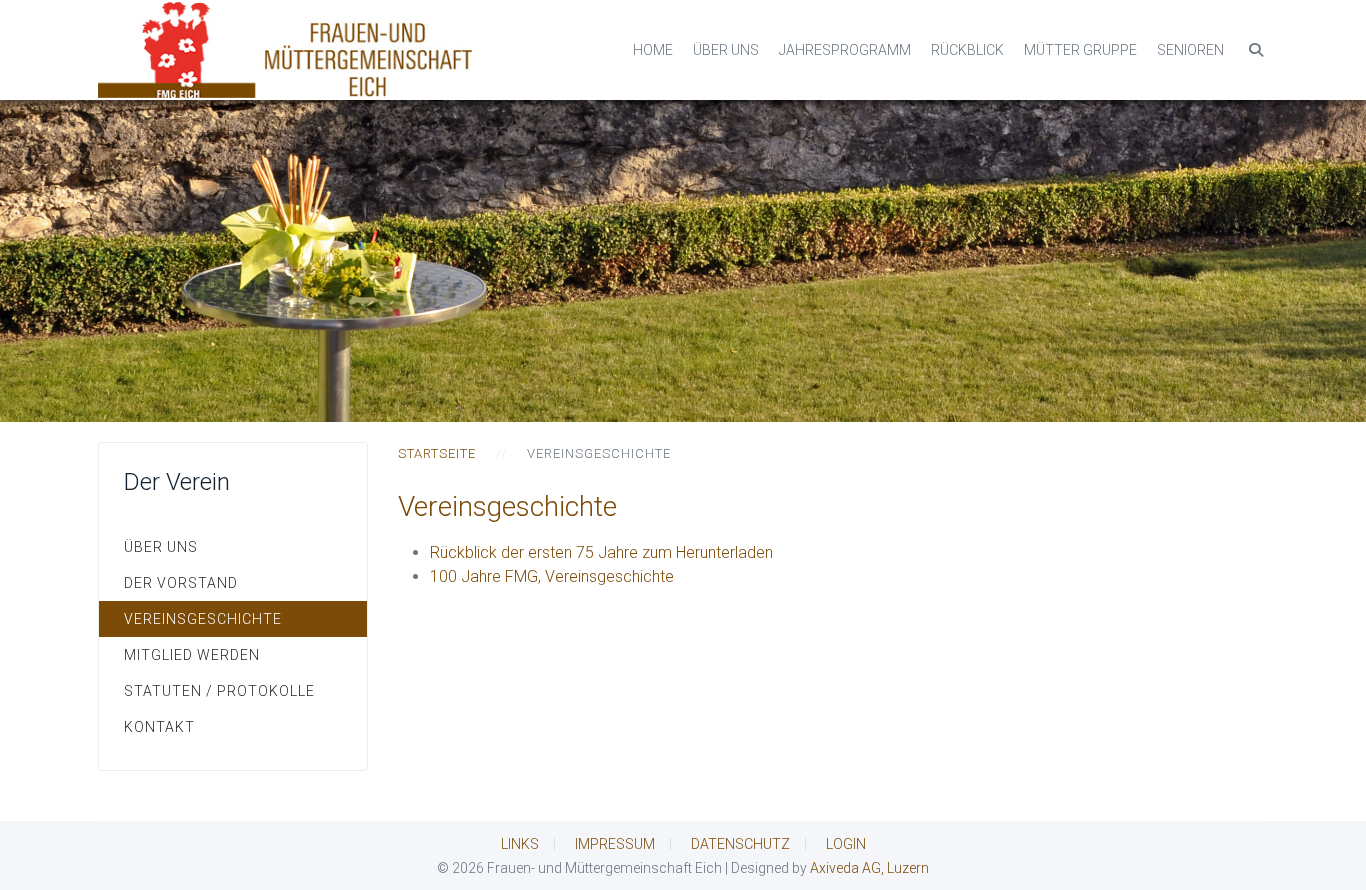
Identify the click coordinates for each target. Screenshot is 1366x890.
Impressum (615, 844)
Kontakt (159, 727)
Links (520, 844)
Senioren (1190, 50)
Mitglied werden (192, 655)
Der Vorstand (181, 583)
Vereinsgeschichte (203, 619)
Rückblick (967, 50)
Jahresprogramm (845, 50)
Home (653, 50)
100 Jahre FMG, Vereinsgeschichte (552, 576)
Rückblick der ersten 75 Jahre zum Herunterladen (601, 552)
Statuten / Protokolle (219, 691)
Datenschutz (740, 844)
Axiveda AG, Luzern (869, 868)
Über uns (726, 50)
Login (846, 844)
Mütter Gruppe (1080, 50)
